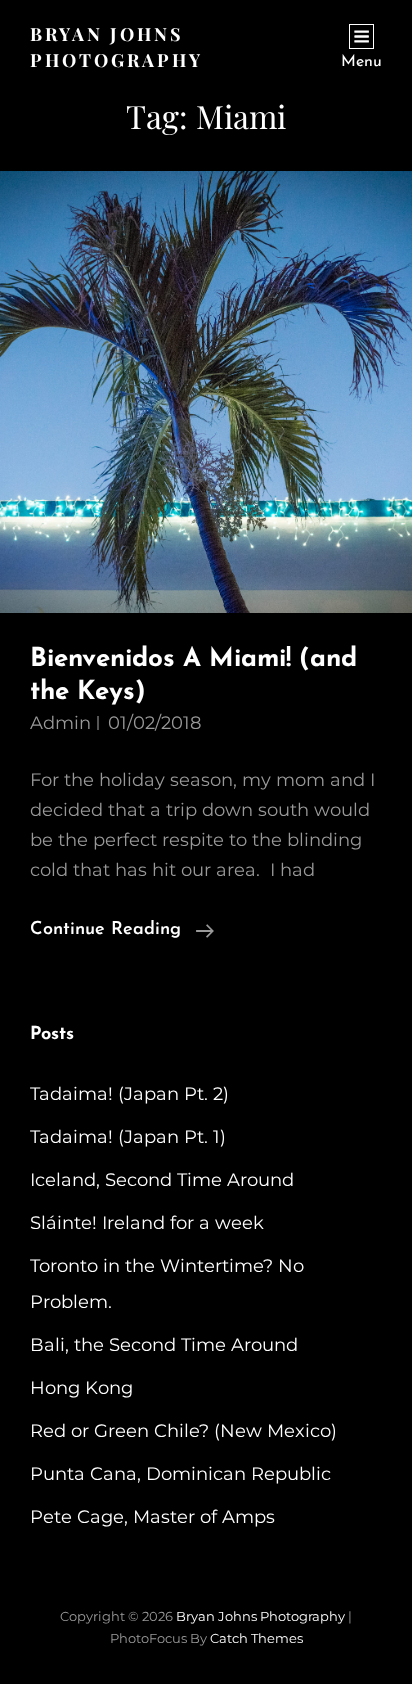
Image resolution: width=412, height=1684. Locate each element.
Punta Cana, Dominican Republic (180, 1474)
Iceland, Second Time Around (162, 1180)
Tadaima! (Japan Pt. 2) (129, 1094)
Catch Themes (256, 1638)
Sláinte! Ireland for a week (147, 1223)
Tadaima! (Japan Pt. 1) (128, 1137)
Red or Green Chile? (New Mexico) (183, 1431)
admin (60, 723)
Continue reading (122, 932)
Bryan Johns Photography (260, 1616)
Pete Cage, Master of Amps (152, 1517)
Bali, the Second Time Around (164, 1345)
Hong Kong (81, 1388)
